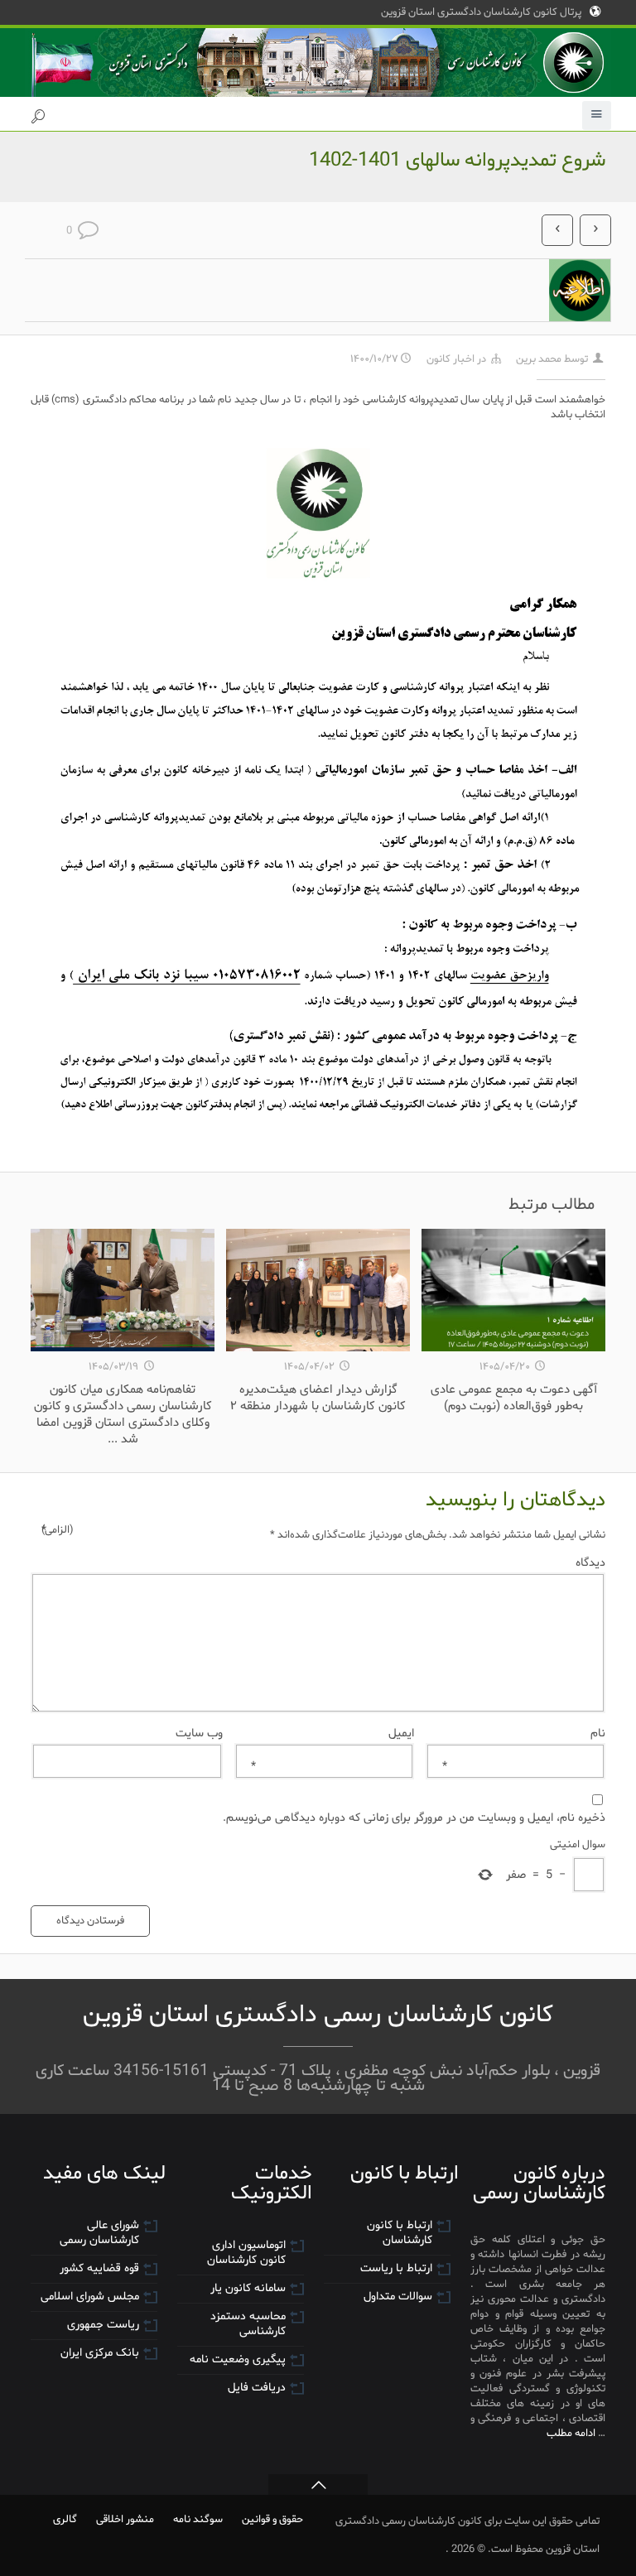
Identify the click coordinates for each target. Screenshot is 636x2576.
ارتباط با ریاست (396, 2268)
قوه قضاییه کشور (99, 2268)
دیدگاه (323, 1562)
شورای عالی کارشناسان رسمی (99, 2233)
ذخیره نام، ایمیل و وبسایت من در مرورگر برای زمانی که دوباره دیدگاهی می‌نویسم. (414, 1818)
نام (524, 1733)
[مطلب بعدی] (595, 230)
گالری (65, 2519)
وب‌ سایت (199, 1733)
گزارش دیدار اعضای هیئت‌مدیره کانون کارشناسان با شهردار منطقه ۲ (318, 1398)
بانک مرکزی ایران (100, 2353)
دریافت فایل (257, 2388)
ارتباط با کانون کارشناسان (400, 2233)
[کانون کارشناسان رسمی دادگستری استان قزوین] (318, 63)
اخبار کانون (450, 359)
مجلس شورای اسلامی (90, 2297)
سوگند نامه (198, 2519)
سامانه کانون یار (248, 2288)
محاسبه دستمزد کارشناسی (248, 2324)
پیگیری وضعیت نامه (238, 2359)
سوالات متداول (398, 2297)
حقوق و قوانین (272, 2519)
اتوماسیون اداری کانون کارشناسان (246, 2253)
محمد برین (539, 359)
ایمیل (332, 1733)
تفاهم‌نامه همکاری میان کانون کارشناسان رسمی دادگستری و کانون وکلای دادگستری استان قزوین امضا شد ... (123, 1414)
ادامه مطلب (571, 2433)
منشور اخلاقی (125, 2519)
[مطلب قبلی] (557, 230)
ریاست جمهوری (103, 2325)
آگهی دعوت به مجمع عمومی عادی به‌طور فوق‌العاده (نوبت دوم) (514, 1398)
